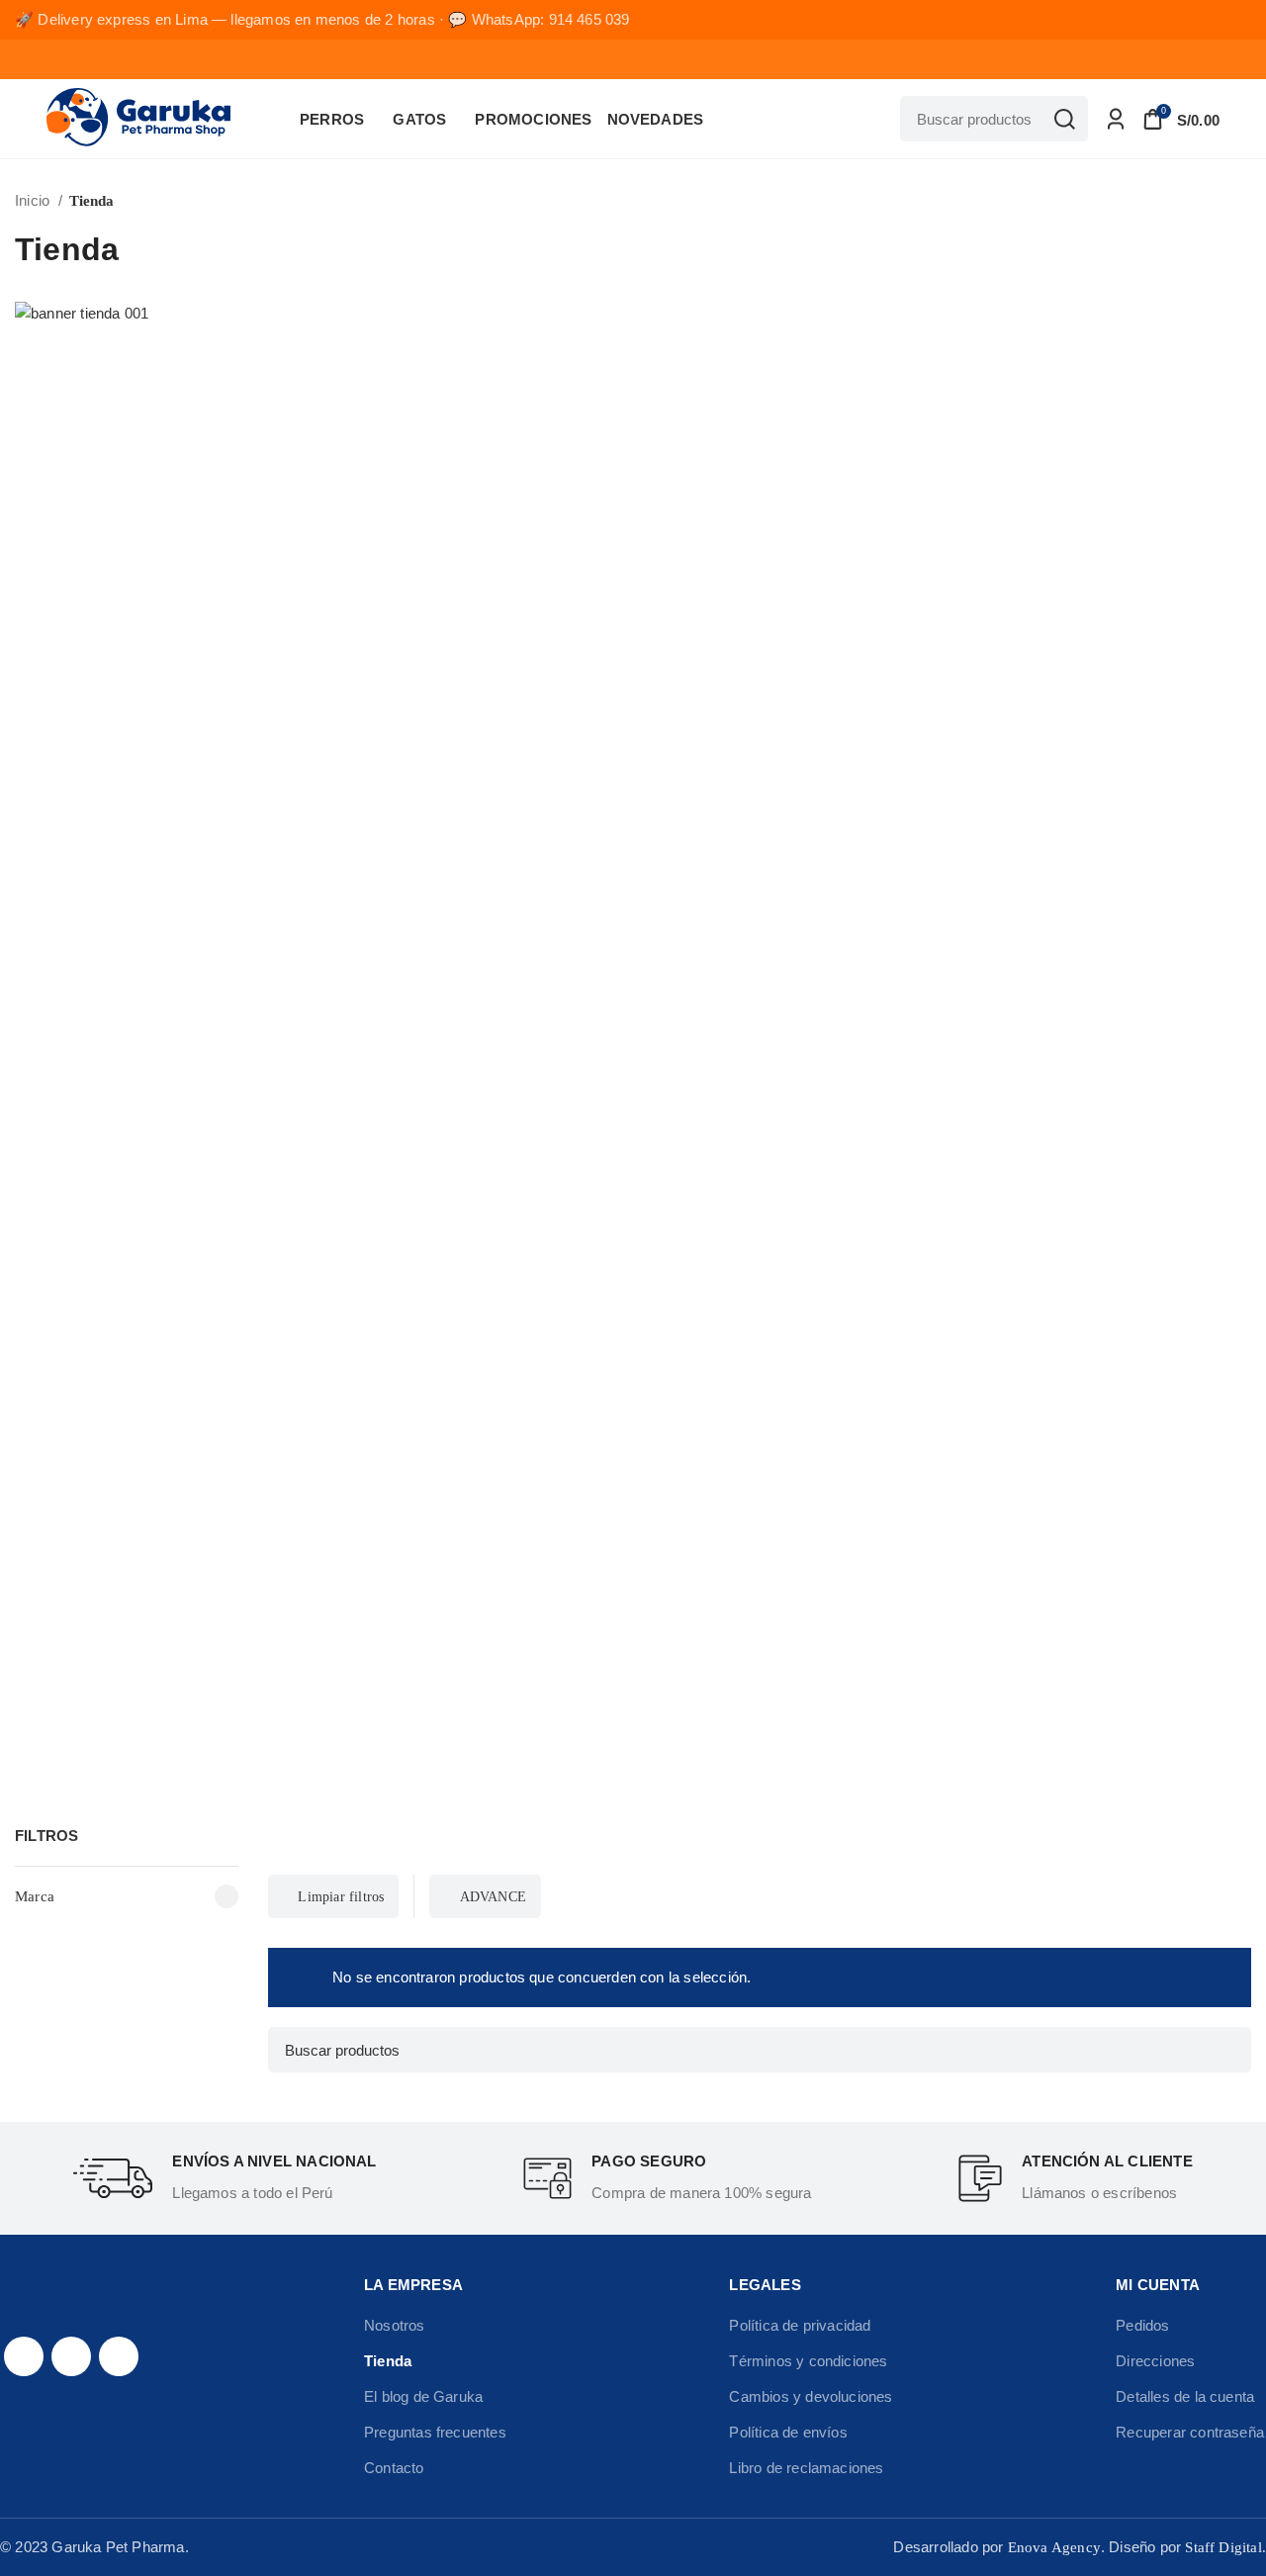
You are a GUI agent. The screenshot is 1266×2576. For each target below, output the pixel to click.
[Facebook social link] (24, 2356)
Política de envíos (788, 2432)
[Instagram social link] (71, 2356)
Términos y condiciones (808, 2361)
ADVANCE (493, 1896)
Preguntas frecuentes (435, 2432)
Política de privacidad (800, 2325)
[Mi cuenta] (1116, 119)
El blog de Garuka (423, 2396)
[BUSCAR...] (1065, 119)
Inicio (34, 200)
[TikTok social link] (119, 2356)
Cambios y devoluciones (811, 2396)
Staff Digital (1223, 2547)
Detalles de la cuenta (1185, 2396)
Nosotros (395, 2325)
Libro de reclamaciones (806, 2468)
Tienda (388, 2361)
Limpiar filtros (341, 1896)
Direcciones (1155, 2361)
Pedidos (1142, 2325)
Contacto (394, 2468)
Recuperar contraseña (1190, 2432)
